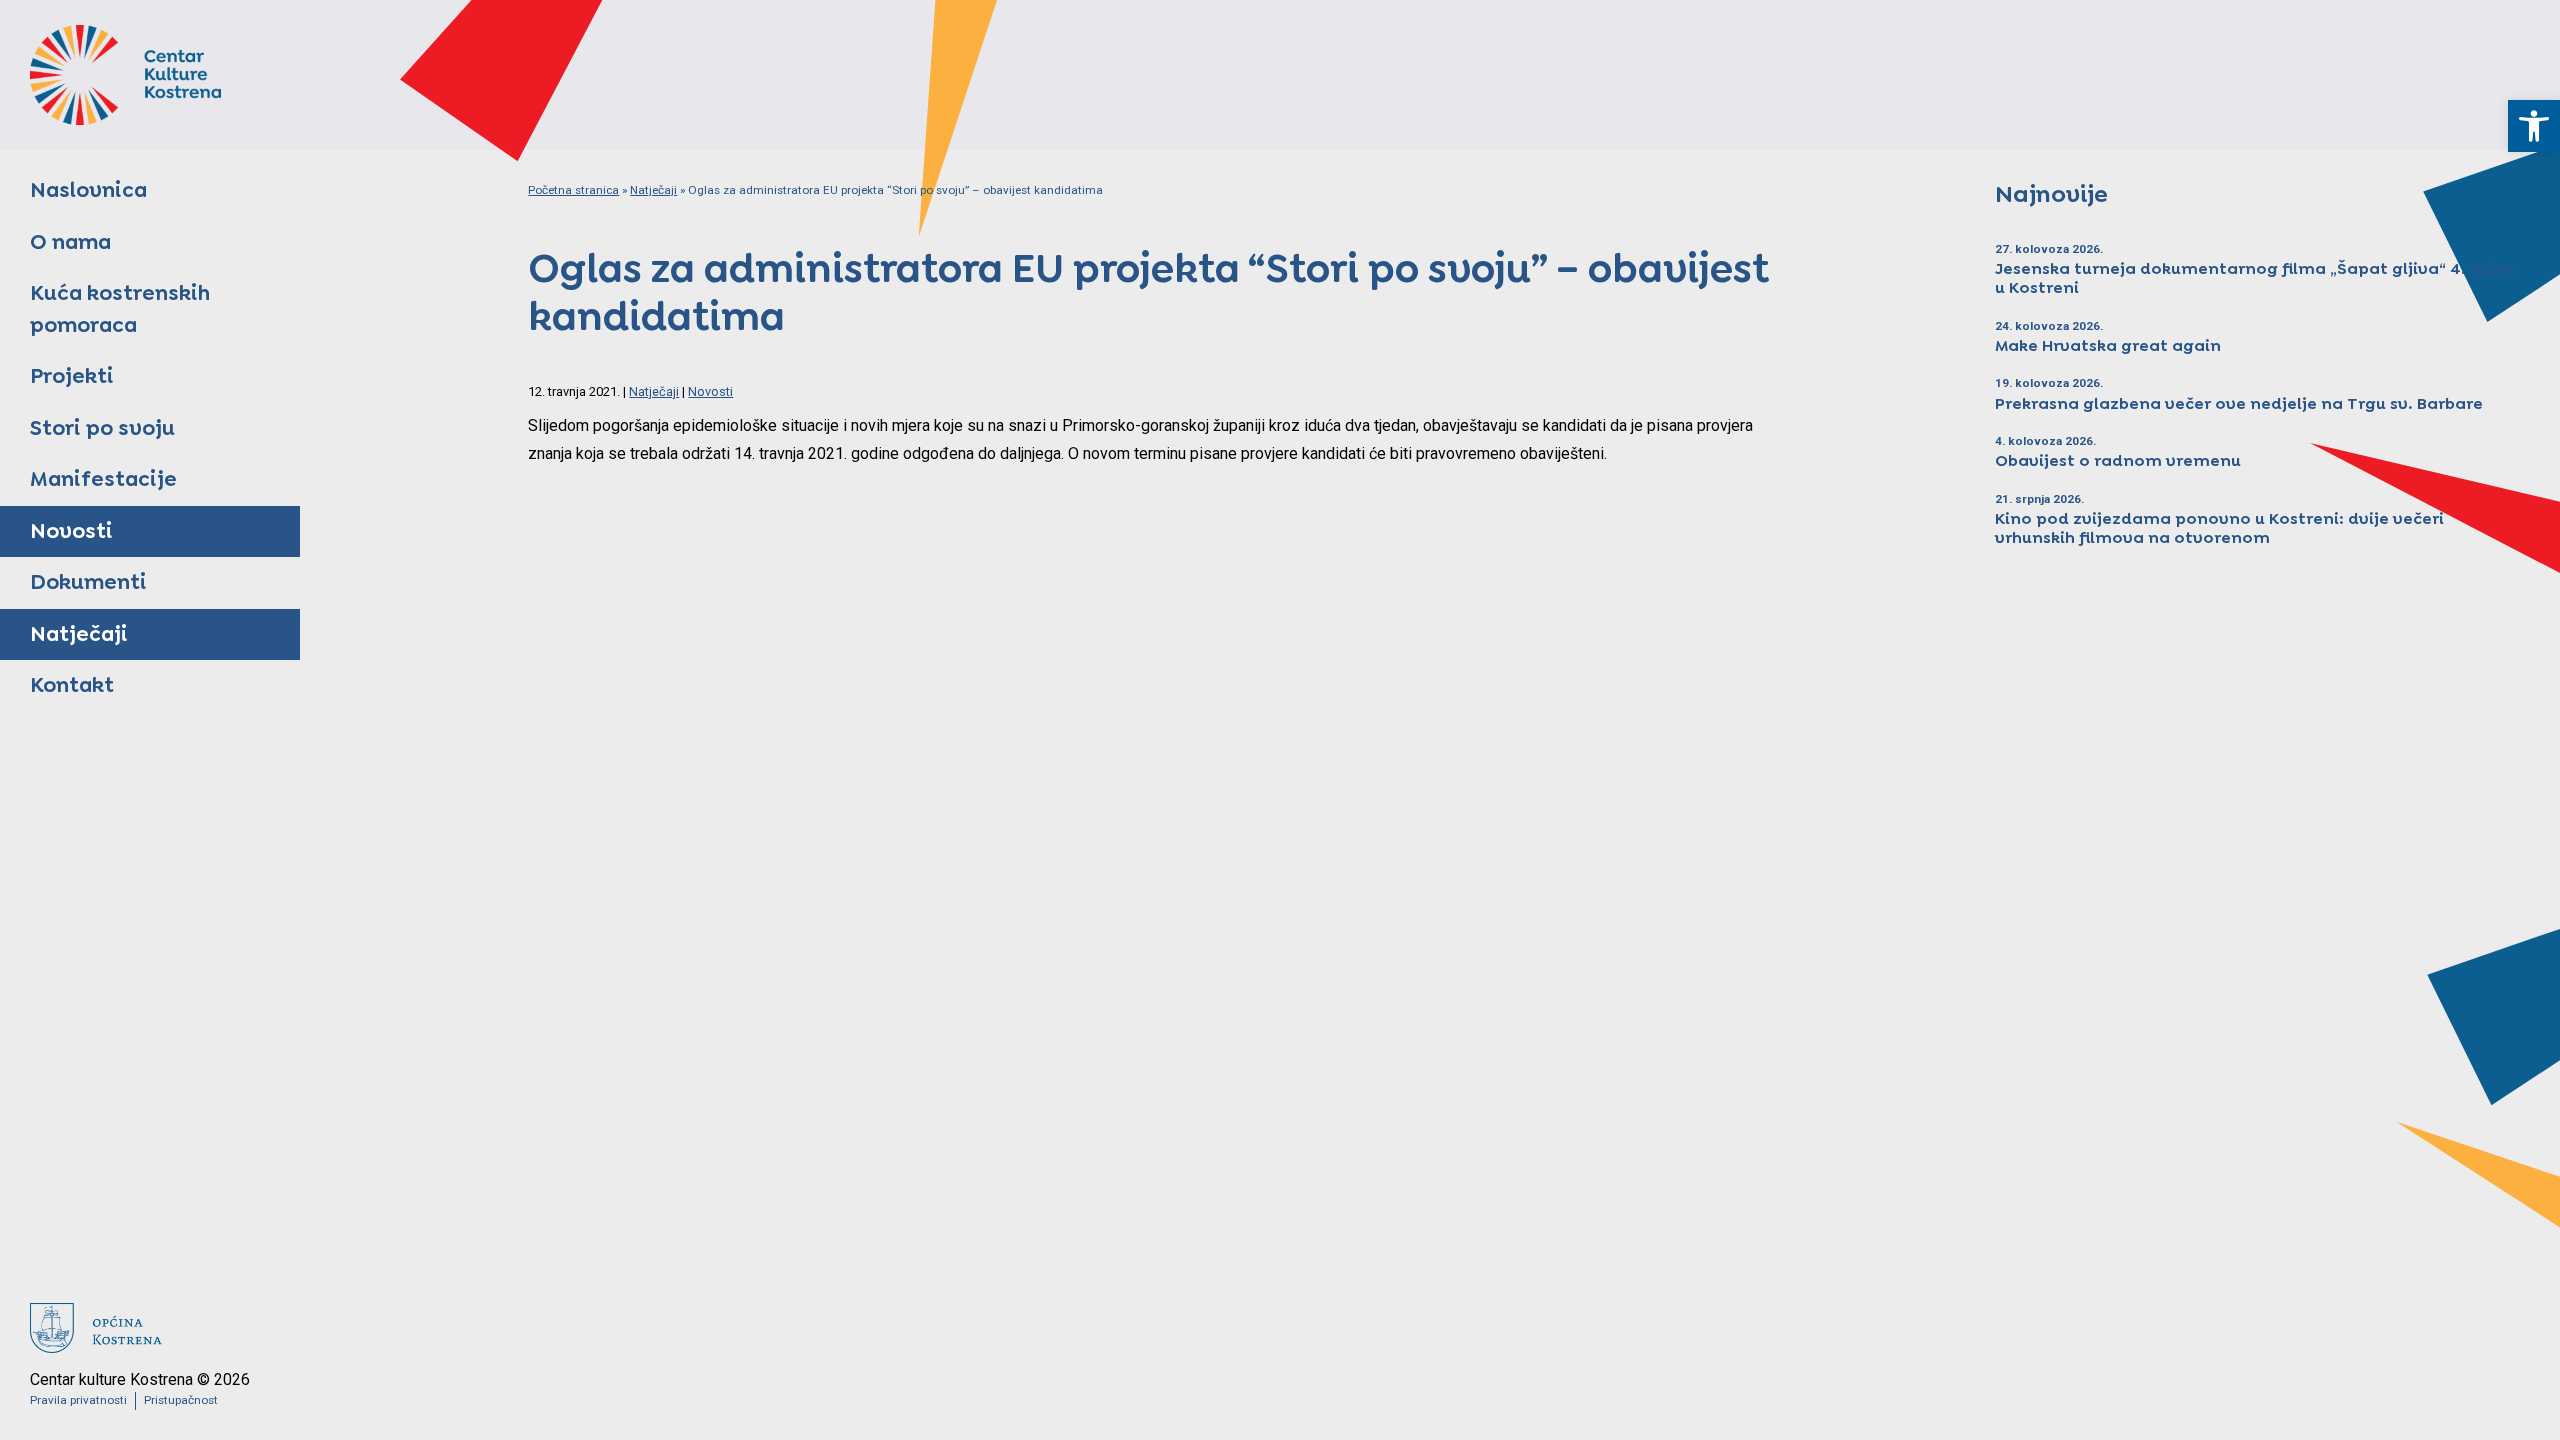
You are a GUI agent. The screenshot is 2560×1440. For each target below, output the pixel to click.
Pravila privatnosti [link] (78, 1400)
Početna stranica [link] (573, 190)
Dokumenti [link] (88, 582)
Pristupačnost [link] (181, 1400)
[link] (2534, 126)
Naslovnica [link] (88, 190)
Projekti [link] (72, 376)
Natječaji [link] (79, 634)
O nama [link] (70, 242)
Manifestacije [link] (103, 479)
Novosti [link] (71, 531)
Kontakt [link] (72, 685)
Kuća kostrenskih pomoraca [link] (120, 309)
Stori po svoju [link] (102, 428)
